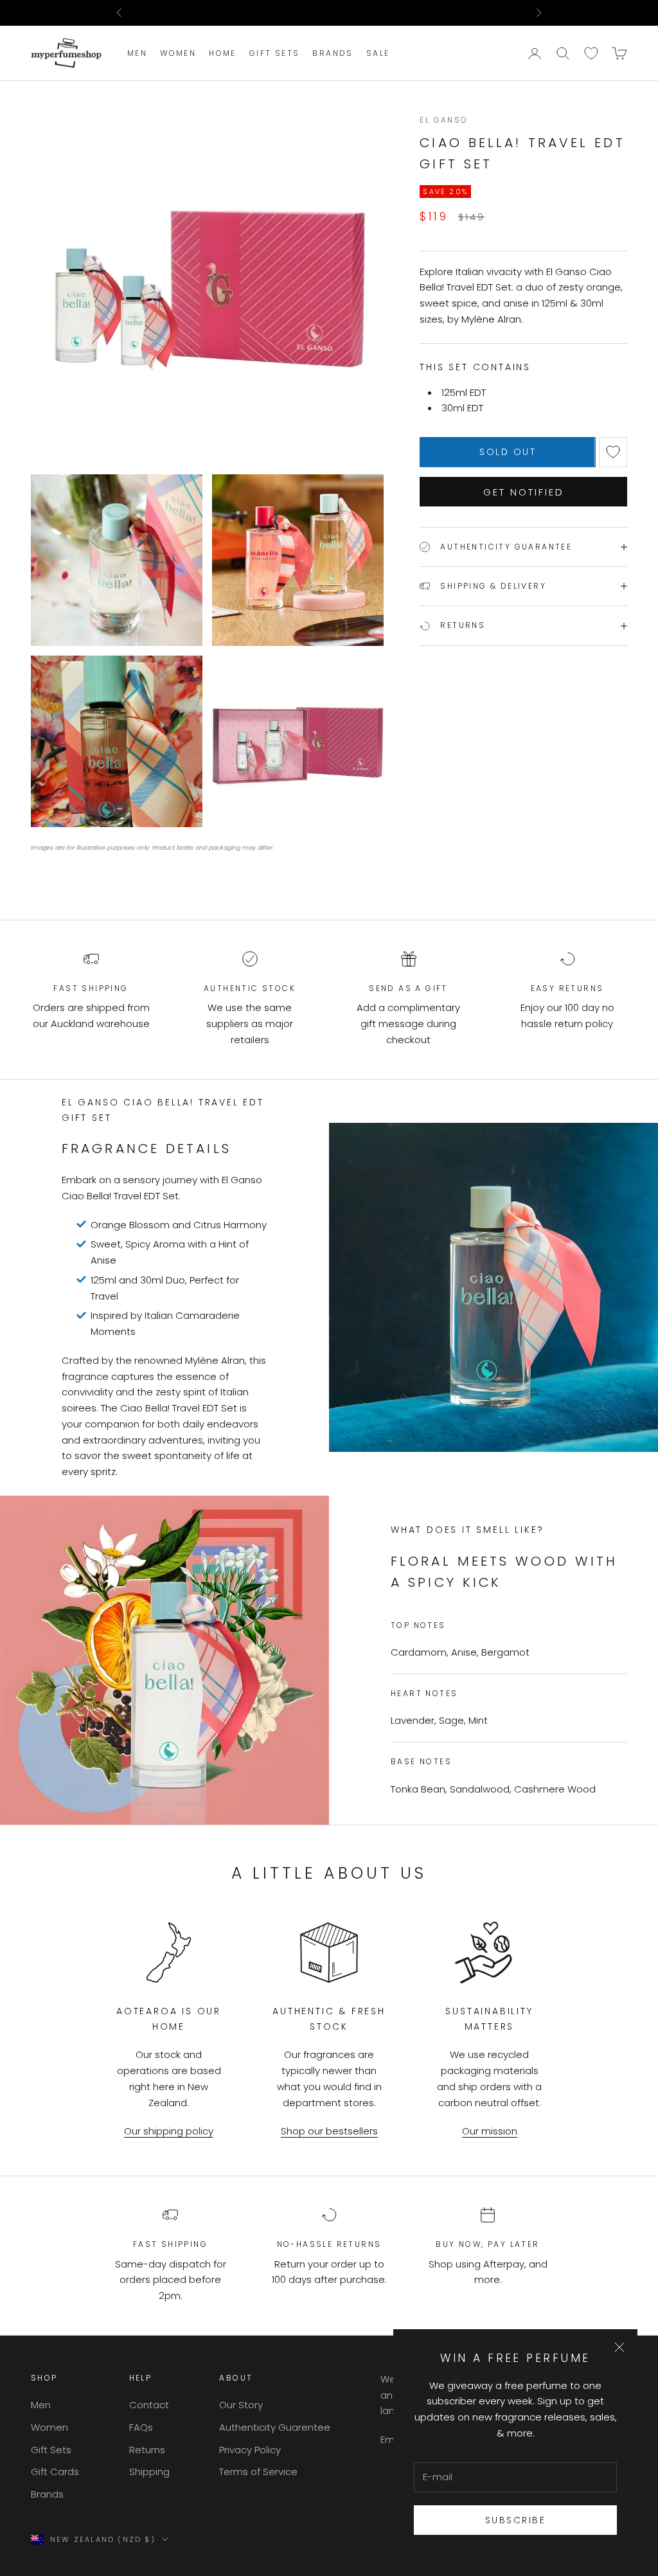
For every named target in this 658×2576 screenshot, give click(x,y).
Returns (147, 2450)
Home (223, 53)
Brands (333, 53)
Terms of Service (258, 2472)
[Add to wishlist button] (613, 452)
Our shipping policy (169, 2131)
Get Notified (524, 492)
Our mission (490, 2131)
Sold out (508, 452)
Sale (378, 53)
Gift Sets (275, 53)
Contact (149, 2405)
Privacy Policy (250, 2450)
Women (178, 53)
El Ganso (444, 120)
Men (137, 53)
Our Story (241, 2405)
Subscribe (516, 2520)
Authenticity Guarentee (275, 2427)
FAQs (141, 2427)
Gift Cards (55, 2472)
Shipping (149, 2472)
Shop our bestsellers (329, 2131)
